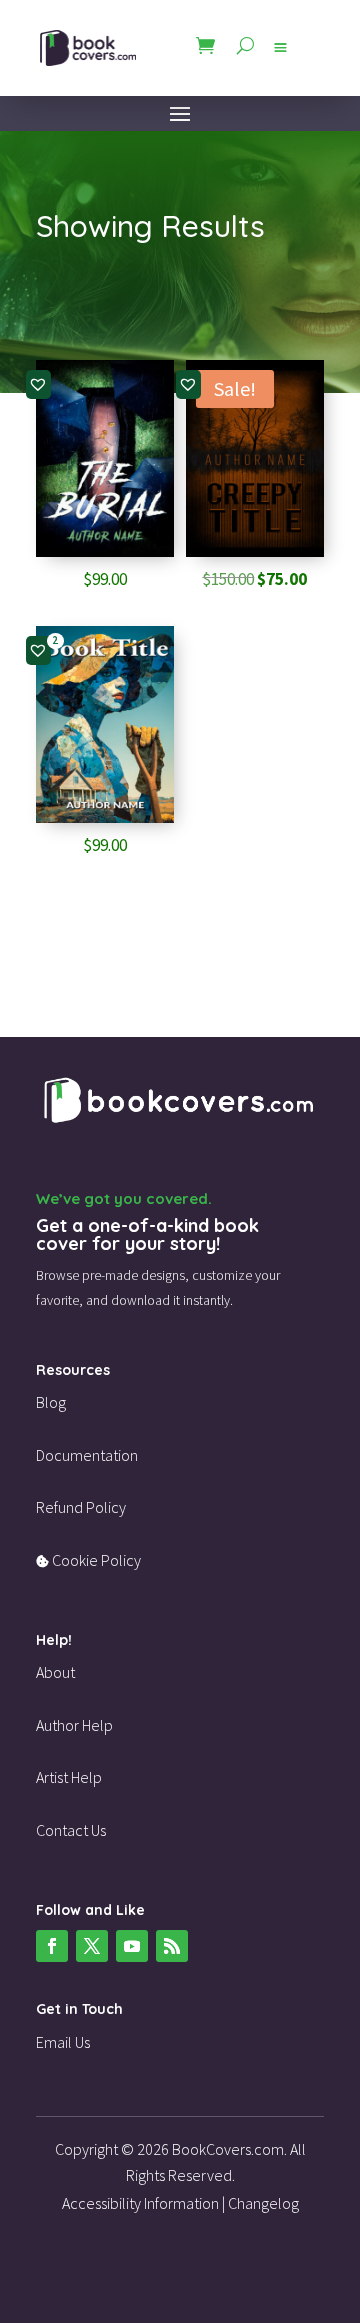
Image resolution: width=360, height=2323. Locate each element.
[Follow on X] (92, 1946)
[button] (38, 384)
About (55, 1672)
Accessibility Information (140, 2203)
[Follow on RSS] (172, 1946)
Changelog (263, 2203)
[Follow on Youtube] (132, 1946)
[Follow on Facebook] (52, 1946)
